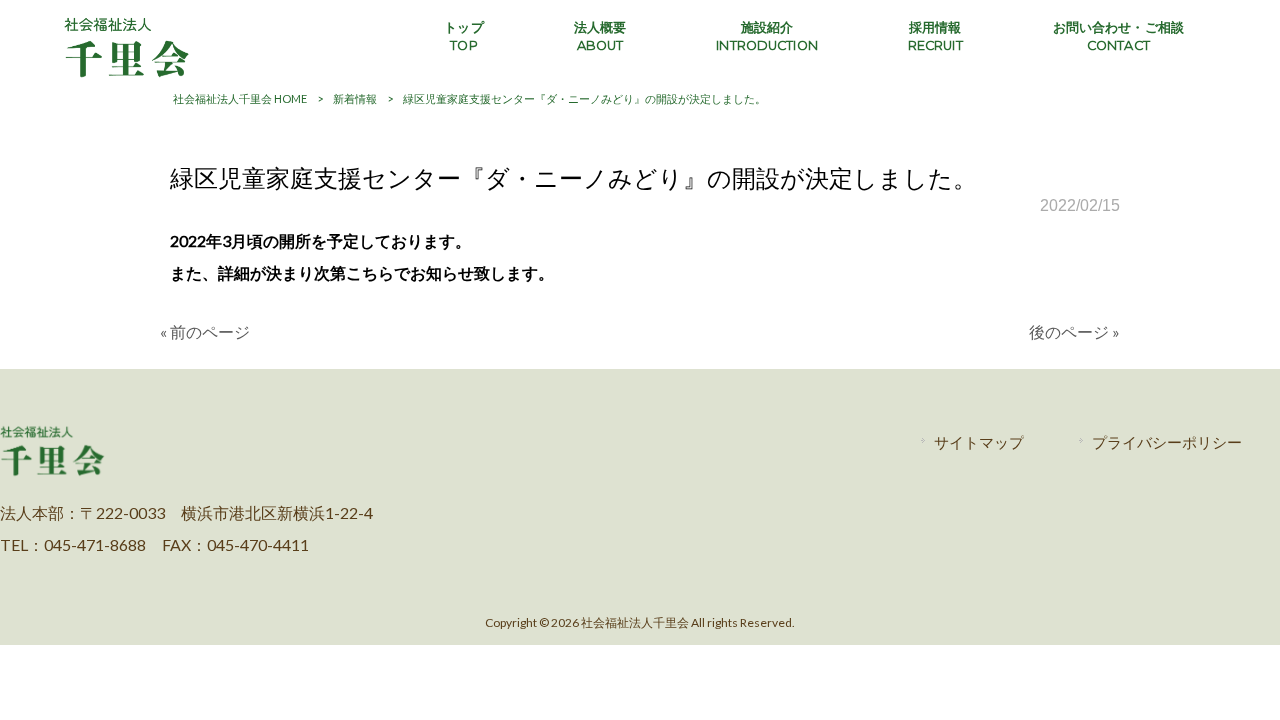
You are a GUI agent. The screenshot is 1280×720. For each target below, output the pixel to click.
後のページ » (1074, 331)
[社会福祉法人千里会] (127, 73)
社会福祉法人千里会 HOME (240, 98)
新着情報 (355, 98)
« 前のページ (205, 331)
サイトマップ (979, 442)
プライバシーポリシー (1167, 442)
